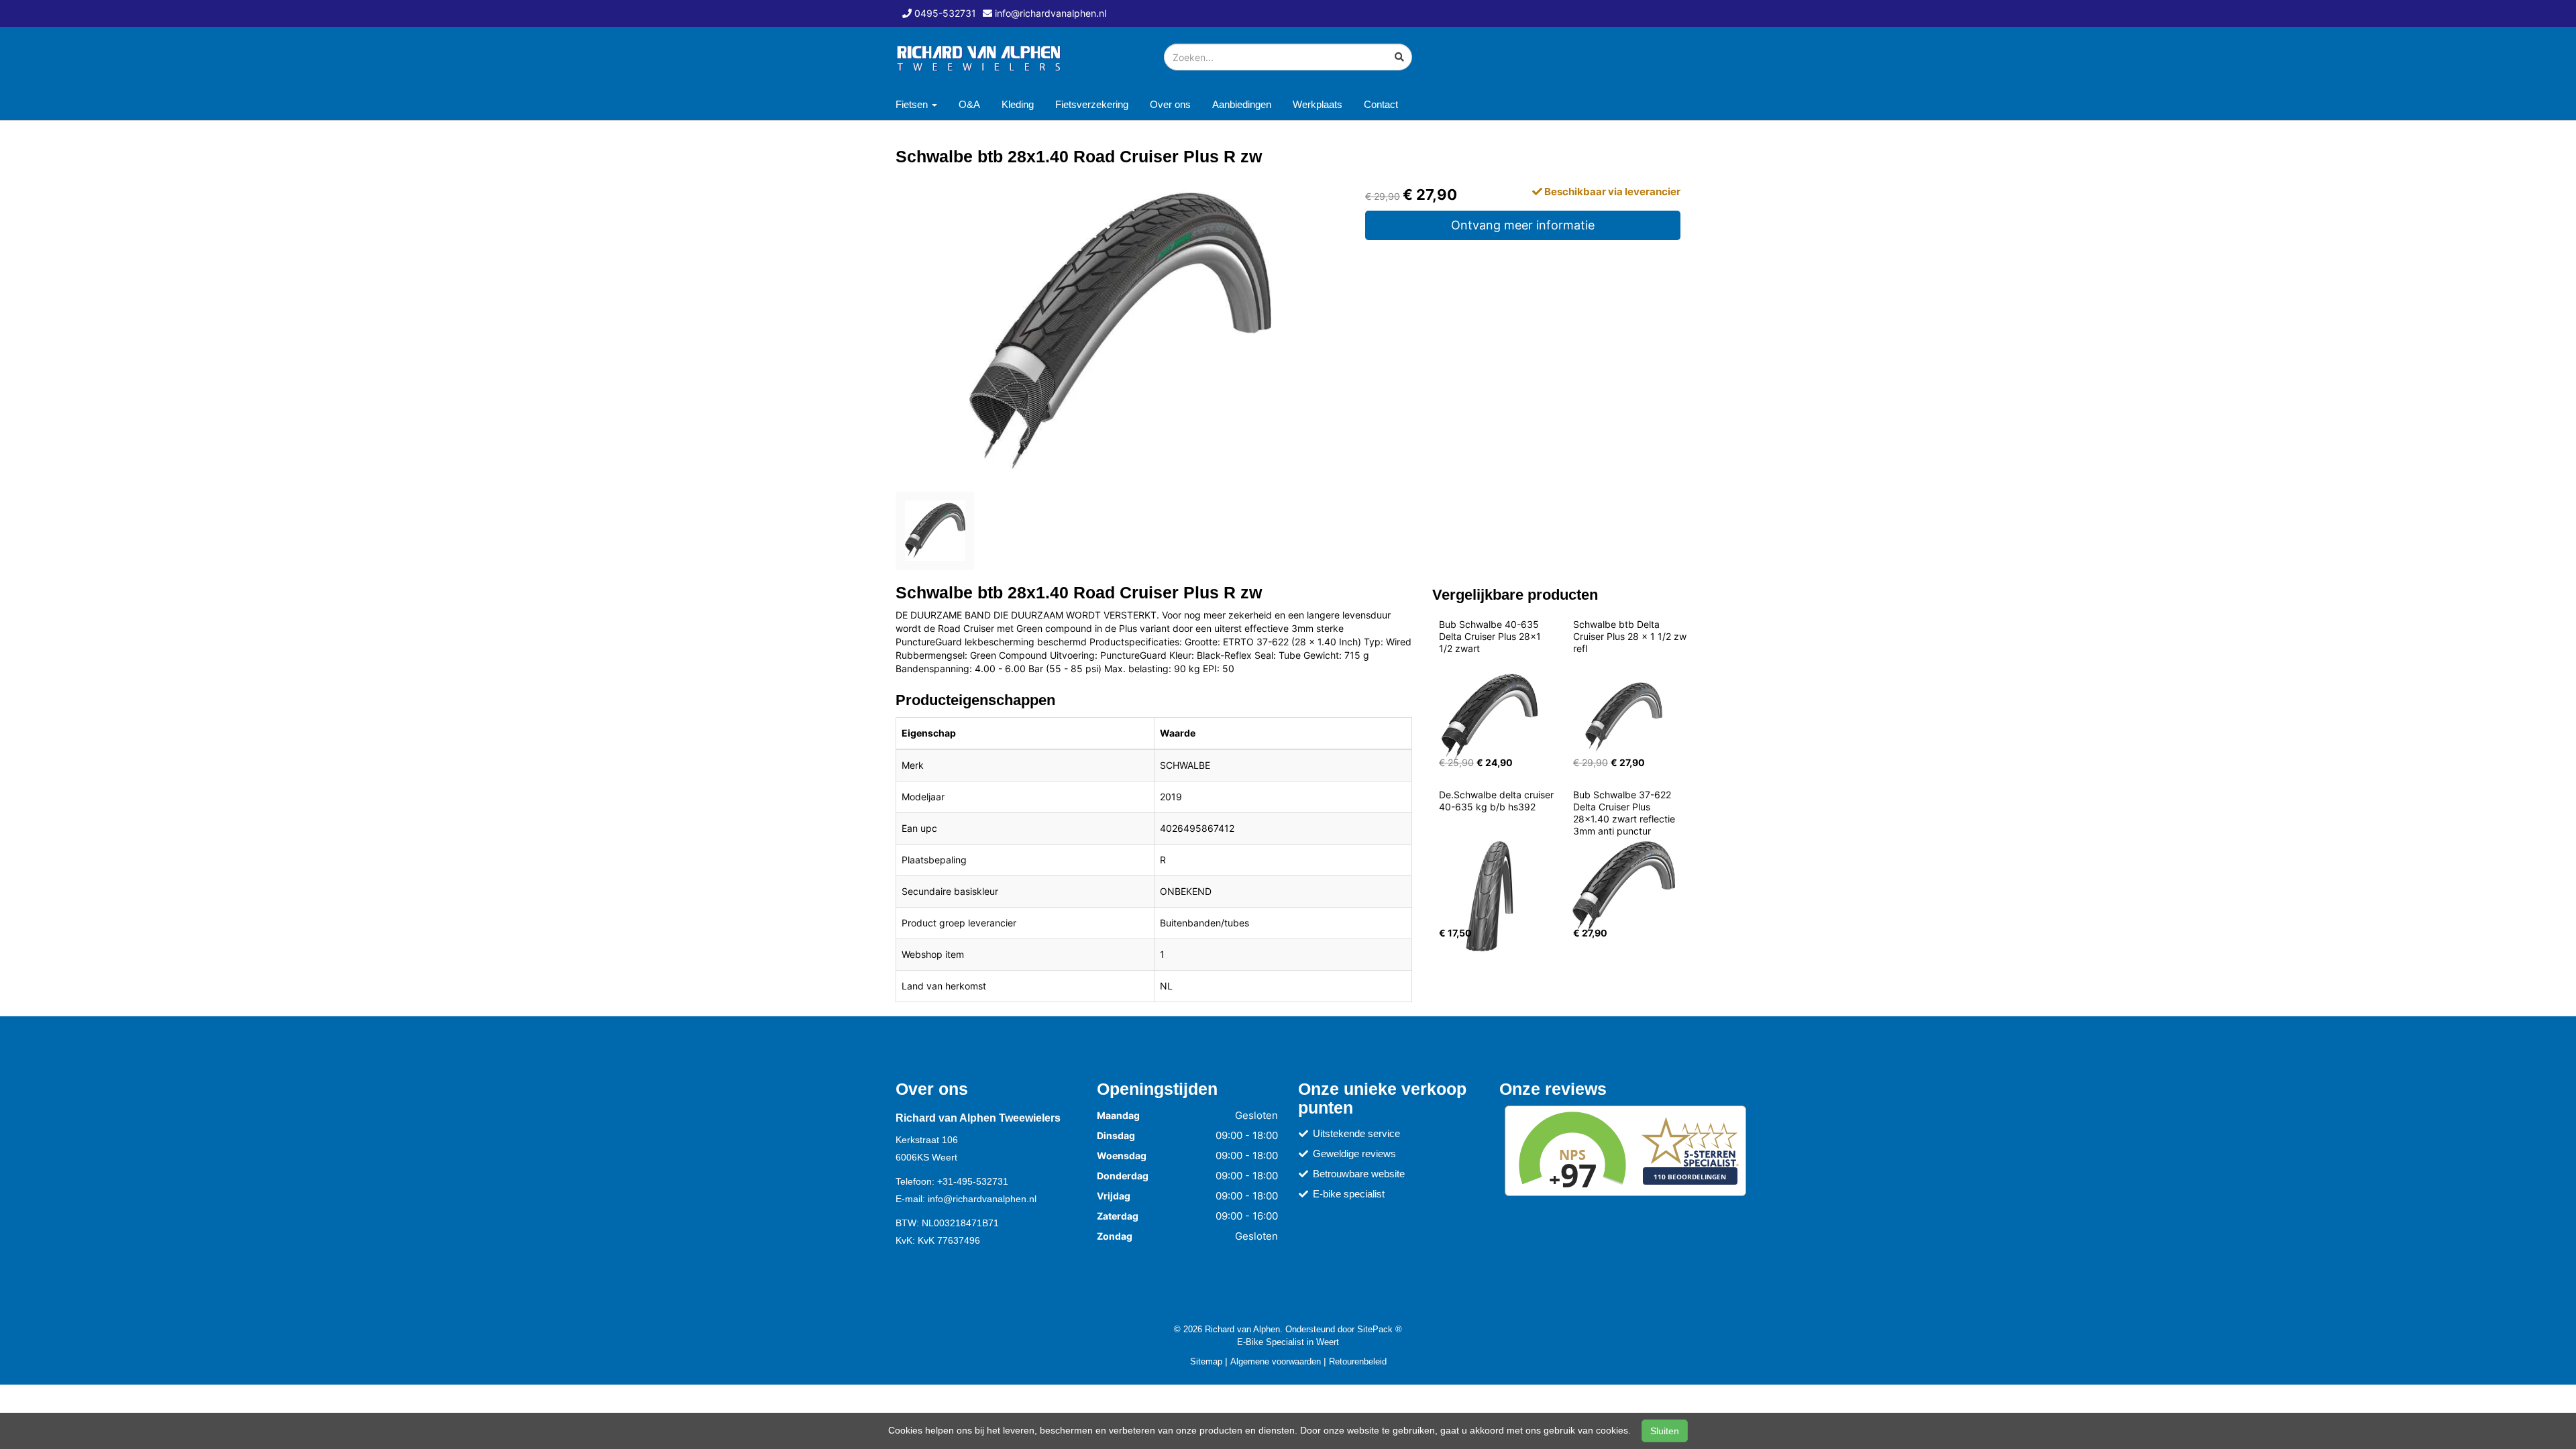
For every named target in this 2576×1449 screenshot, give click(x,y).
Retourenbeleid (1358, 1361)
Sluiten (1665, 1431)
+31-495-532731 (973, 1181)
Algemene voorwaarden (1276, 1361)
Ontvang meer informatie (1523, 225)
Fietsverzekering (1092, 104)
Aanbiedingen (1242, 104)
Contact (1381, 104)
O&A (969, 104)
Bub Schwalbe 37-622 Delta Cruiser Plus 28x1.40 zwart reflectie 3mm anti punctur (1625, 813)
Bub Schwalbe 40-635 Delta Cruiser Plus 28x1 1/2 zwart (1491, 636)
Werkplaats (1318, 104)
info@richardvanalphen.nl (982, 1199)
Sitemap (1206, 1361)
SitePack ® (1380, 1329)
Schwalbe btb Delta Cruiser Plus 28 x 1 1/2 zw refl (1631, 636)
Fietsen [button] (913, 104)
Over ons (1170, 104)
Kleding (1018, 104)
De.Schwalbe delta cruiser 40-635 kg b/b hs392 (1498, 801)
